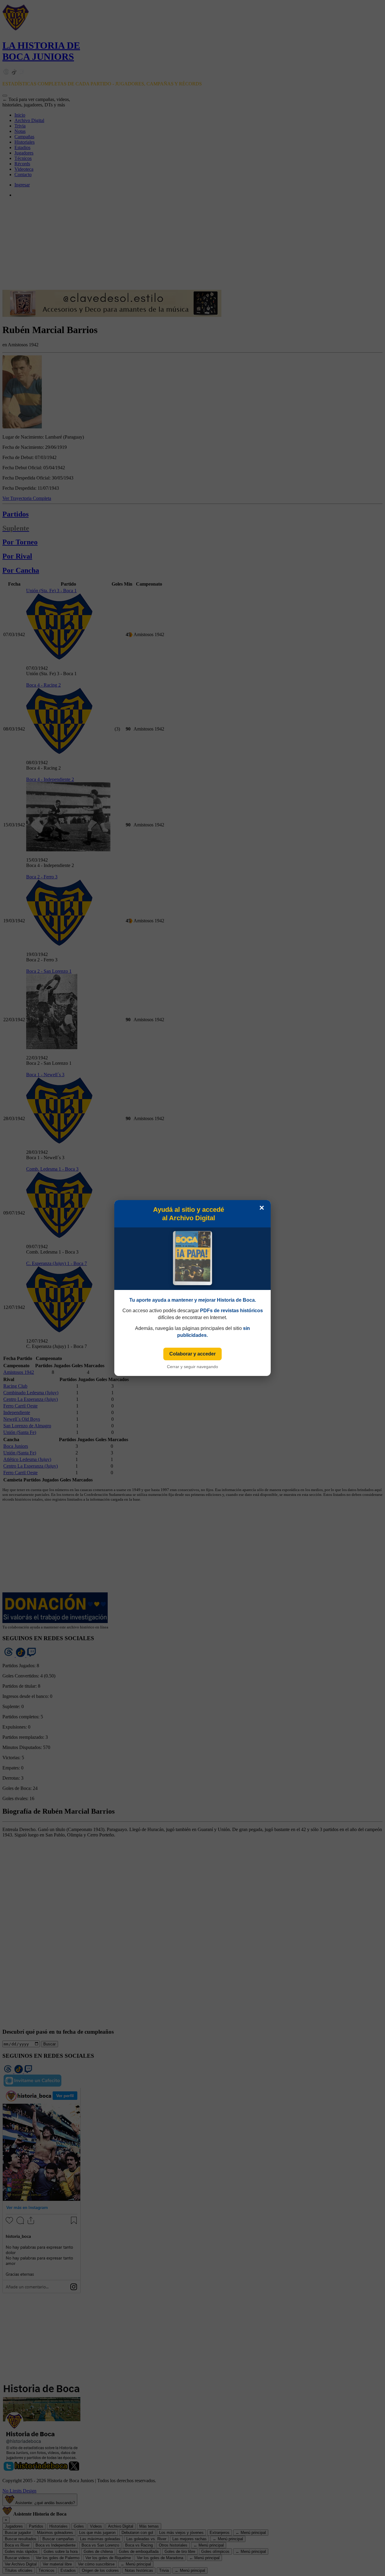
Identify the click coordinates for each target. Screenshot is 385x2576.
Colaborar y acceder (192, 1354)
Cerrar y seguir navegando (192, 1367)
